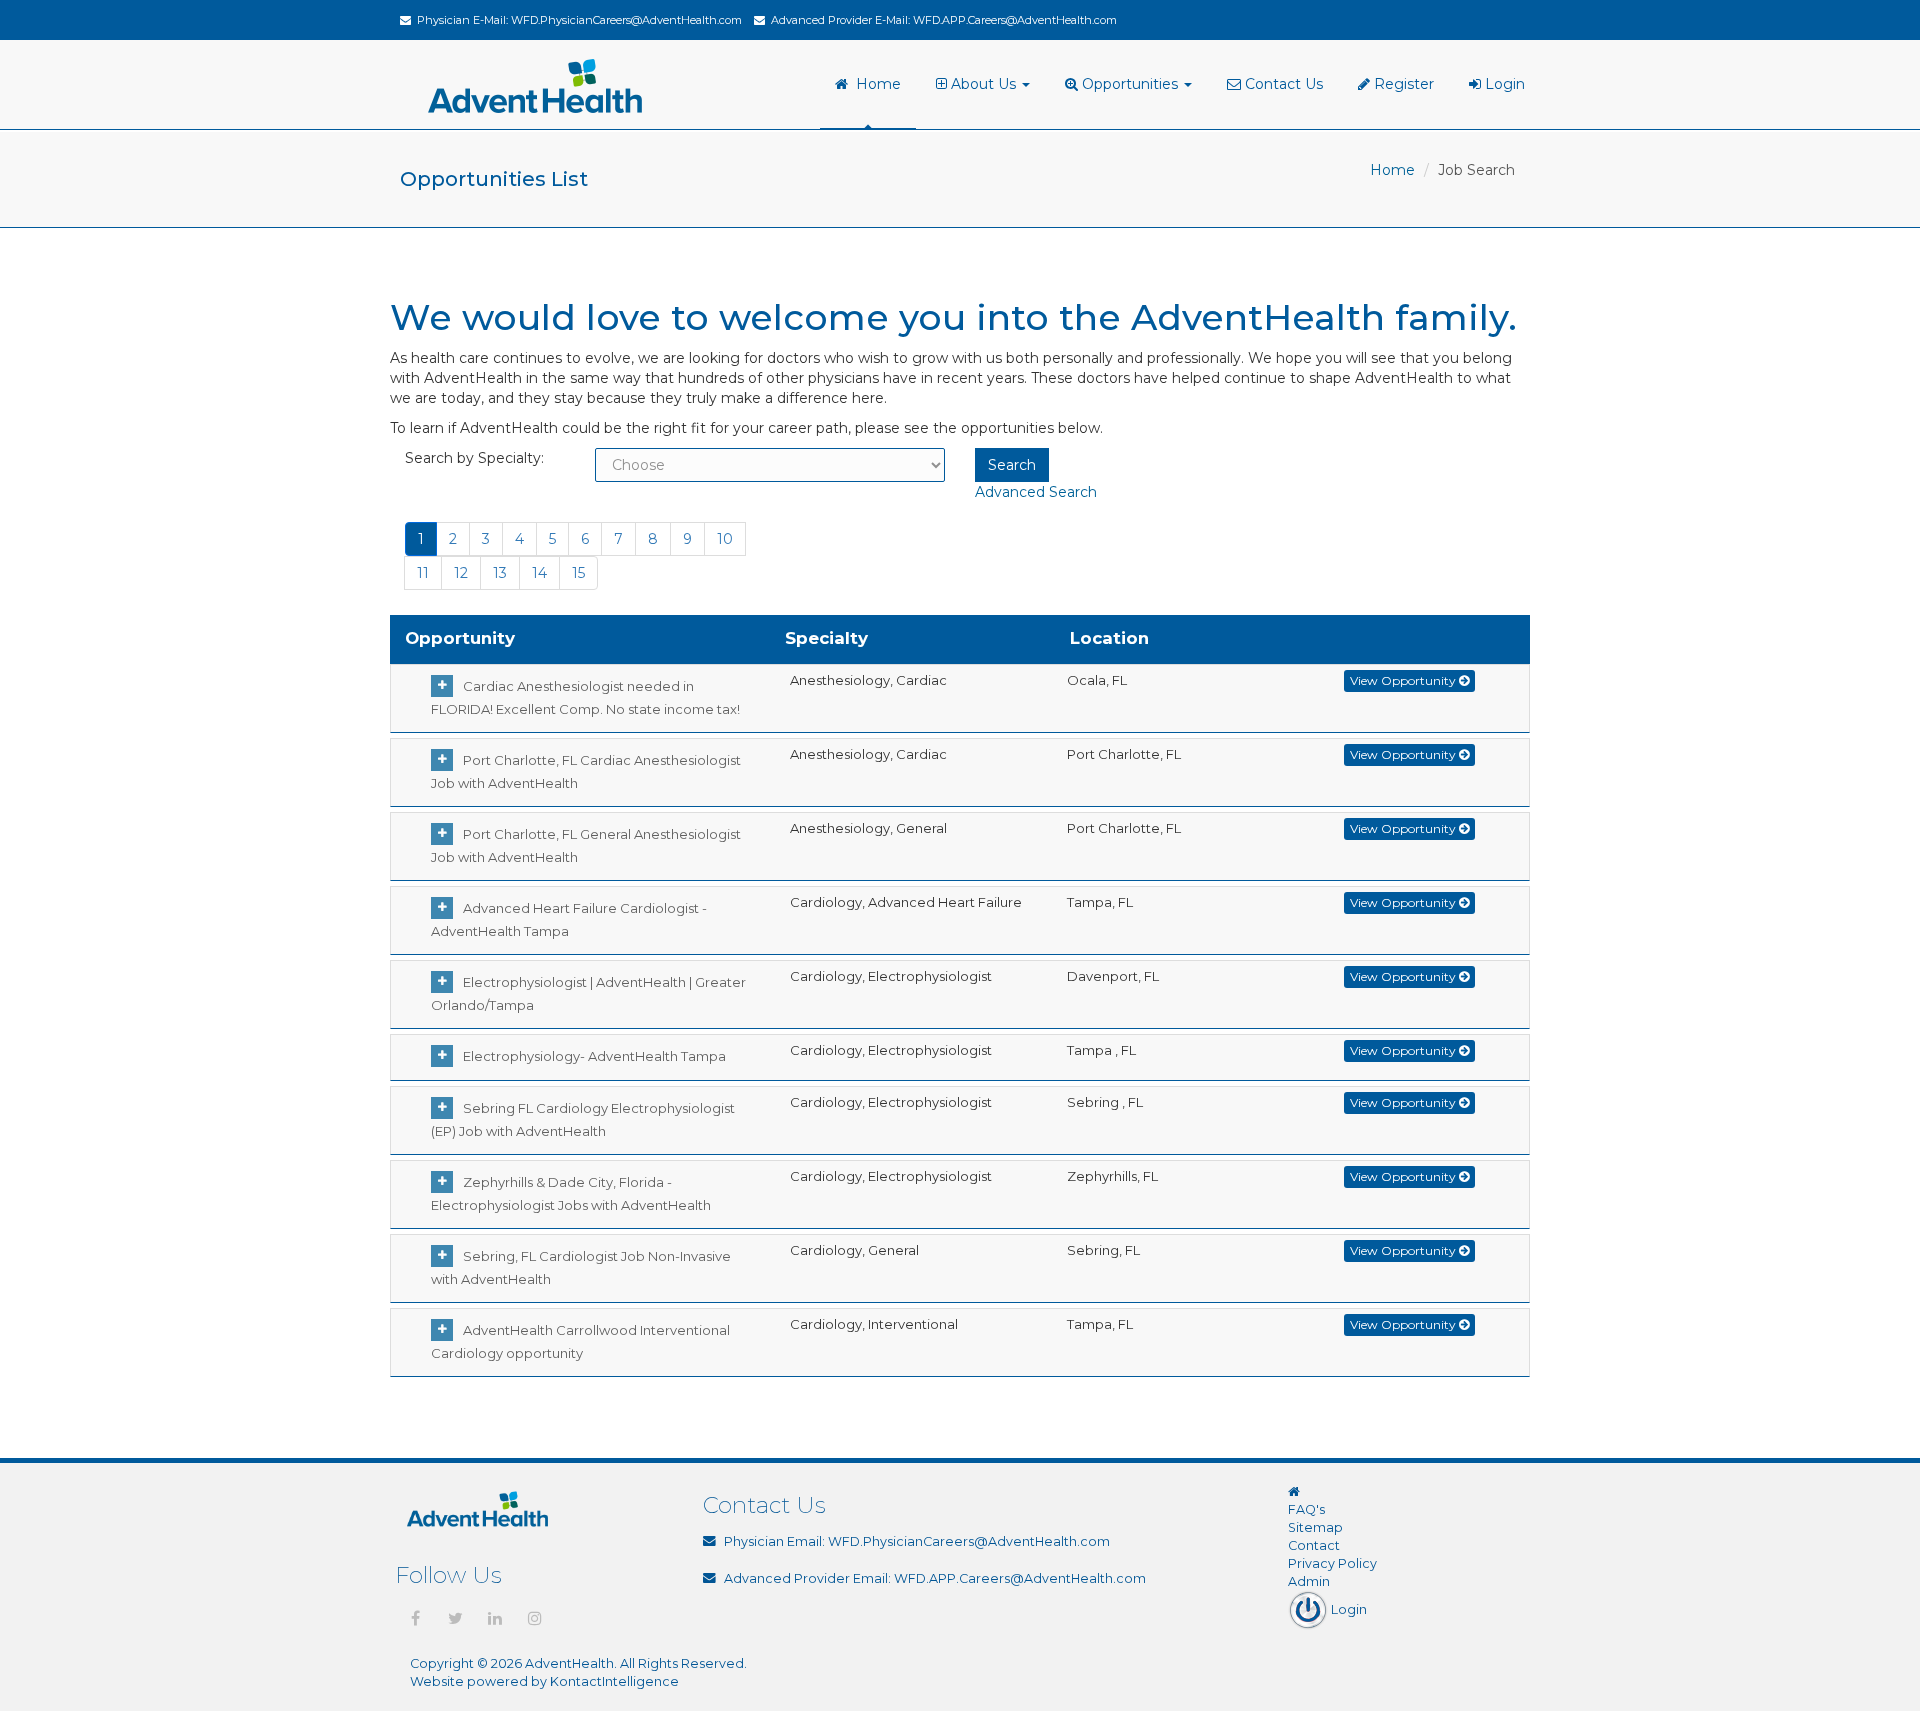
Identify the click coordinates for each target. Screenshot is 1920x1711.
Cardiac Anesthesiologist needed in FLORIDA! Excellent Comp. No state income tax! (585, 697)
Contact (1314, 1545)
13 (500, 573)
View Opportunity (1404, 680)
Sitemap (1315, 1527)
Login (1503, 84)
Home (874, 84)
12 (461, 573)
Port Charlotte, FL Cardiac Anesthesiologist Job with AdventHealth (586, 771)
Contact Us (1282, 84)
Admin (1309, 1581)
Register (1402, 84)
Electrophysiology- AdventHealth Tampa (594, 1056)
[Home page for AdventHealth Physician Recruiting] (1294, 1491)
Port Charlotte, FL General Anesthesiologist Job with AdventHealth (586, 845)
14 (539, 573)
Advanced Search (1036, 492)
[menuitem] (985, 85)
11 (423, 573)
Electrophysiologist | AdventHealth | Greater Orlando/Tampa (588, 993)
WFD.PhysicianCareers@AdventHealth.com (626, 20)
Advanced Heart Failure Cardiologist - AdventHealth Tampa (569, 919)
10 (725, 539)
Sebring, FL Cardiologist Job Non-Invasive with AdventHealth (581, 1267)
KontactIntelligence (614, 1681)
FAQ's (1306, 1509)
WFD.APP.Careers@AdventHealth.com (1015, 20)
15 (578, 573)
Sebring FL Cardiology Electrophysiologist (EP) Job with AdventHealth (583, 1119)
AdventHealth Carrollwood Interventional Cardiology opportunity (580, 1341)
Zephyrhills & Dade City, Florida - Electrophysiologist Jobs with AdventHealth (571, 1193)
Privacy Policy (1332, 1563)
